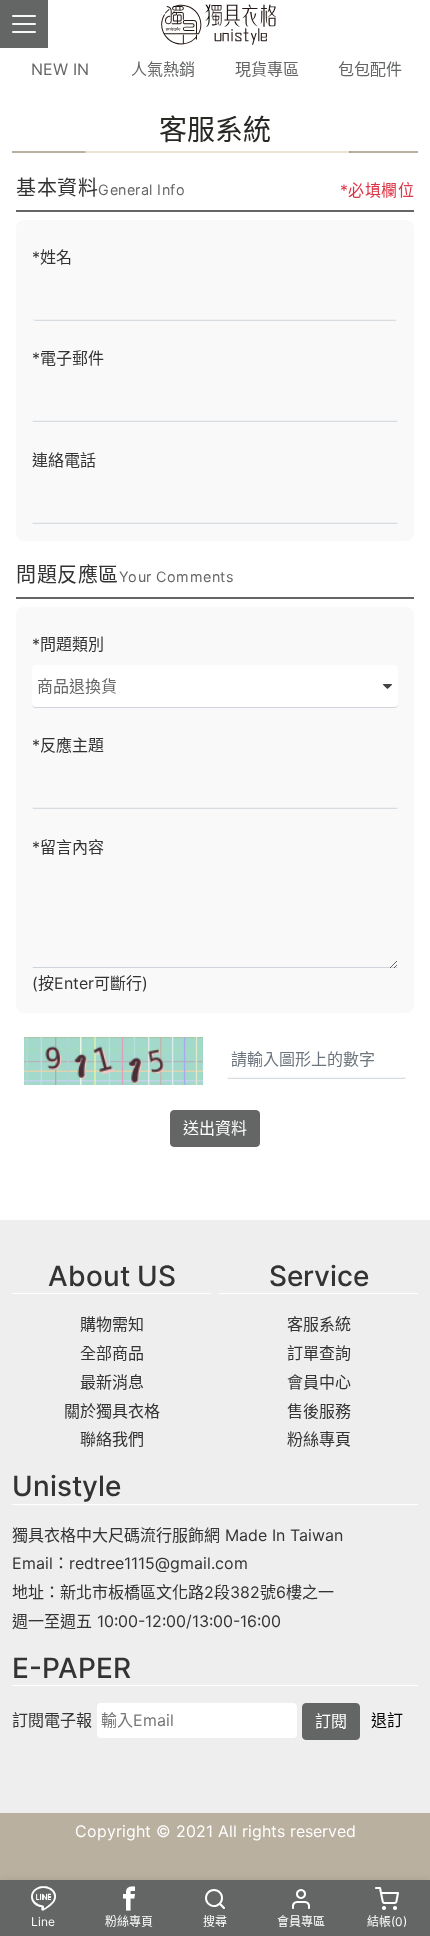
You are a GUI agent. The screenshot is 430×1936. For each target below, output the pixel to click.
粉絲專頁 (319, 1439)
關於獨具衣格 (112, 1411)
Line (43, 1921)
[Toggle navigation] (24, 24)
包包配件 (370, 69)
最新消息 (112, 1382)
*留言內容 (68, 847)
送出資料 (215, 1128)
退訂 (387, 1720)
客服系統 (319, 1324)
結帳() (387, 1921)
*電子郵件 (68, 358)
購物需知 (112, 1324)
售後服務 (319, 1411)
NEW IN (60, 69)
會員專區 (301, 1921)
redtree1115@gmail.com (158, 1563)
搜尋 (215, 1921)
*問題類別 (68, 644)
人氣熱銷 (163, 69)
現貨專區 (267, 69)
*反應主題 (68, 745)
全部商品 (112, 1353)
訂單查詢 (319, 1353)
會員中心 (319, 1382)
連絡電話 (64, 460)
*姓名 (52, 257)
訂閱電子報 (52, 1720)
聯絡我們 (112, 1439)
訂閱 (331, 1721)
